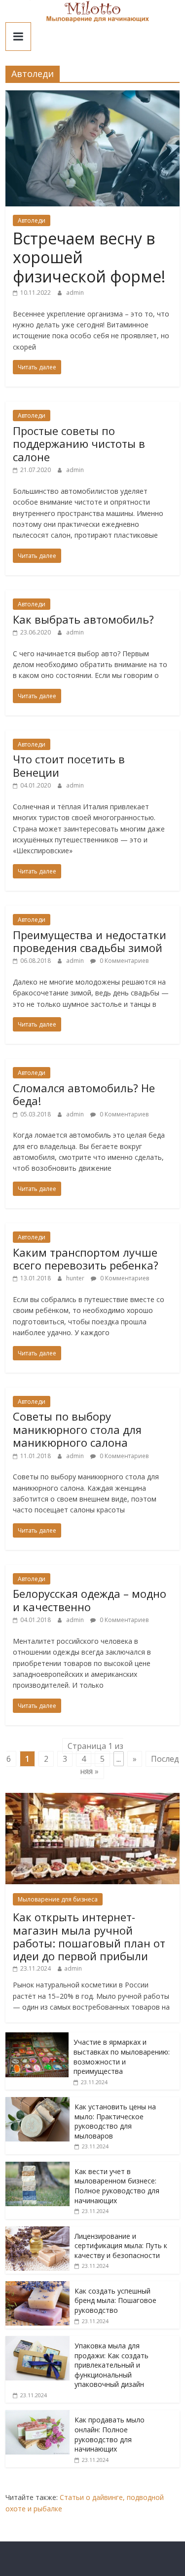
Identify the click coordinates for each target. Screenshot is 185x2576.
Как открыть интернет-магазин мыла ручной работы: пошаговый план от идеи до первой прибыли (89, 1936)
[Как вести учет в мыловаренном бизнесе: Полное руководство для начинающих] (37, 2167)
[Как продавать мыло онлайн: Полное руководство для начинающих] (37, 2415)
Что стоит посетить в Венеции (69, 765)
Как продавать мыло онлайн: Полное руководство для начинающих (110, 2434)
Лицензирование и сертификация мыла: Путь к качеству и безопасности (121, 2246)
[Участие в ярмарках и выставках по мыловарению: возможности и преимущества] (37, 2038)
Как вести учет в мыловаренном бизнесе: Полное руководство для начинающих (117, 2186)
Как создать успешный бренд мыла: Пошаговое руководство (115, 2300)
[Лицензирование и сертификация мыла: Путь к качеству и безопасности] (37, 2232)
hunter (76, 1278)
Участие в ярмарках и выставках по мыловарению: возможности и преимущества (122, 2057)
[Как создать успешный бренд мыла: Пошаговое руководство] (37, 2286)
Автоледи (32, 220)
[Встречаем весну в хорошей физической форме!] (92, 96)
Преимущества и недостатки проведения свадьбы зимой (90, 941)
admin (75, 293)
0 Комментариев (123, 961)
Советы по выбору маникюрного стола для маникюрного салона (77, 1429)
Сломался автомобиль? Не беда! (84, 1094)
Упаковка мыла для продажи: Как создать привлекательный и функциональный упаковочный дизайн (111, 2365)
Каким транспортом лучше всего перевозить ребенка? (86, 1259)
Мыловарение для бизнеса (58, 1899)
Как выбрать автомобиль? (83, 619)
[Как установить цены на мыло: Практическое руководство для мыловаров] (37, 2102)
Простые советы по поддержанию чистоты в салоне (79, 444)
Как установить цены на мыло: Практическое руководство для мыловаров (115, 2121)
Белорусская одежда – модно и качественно (90, 1600)
